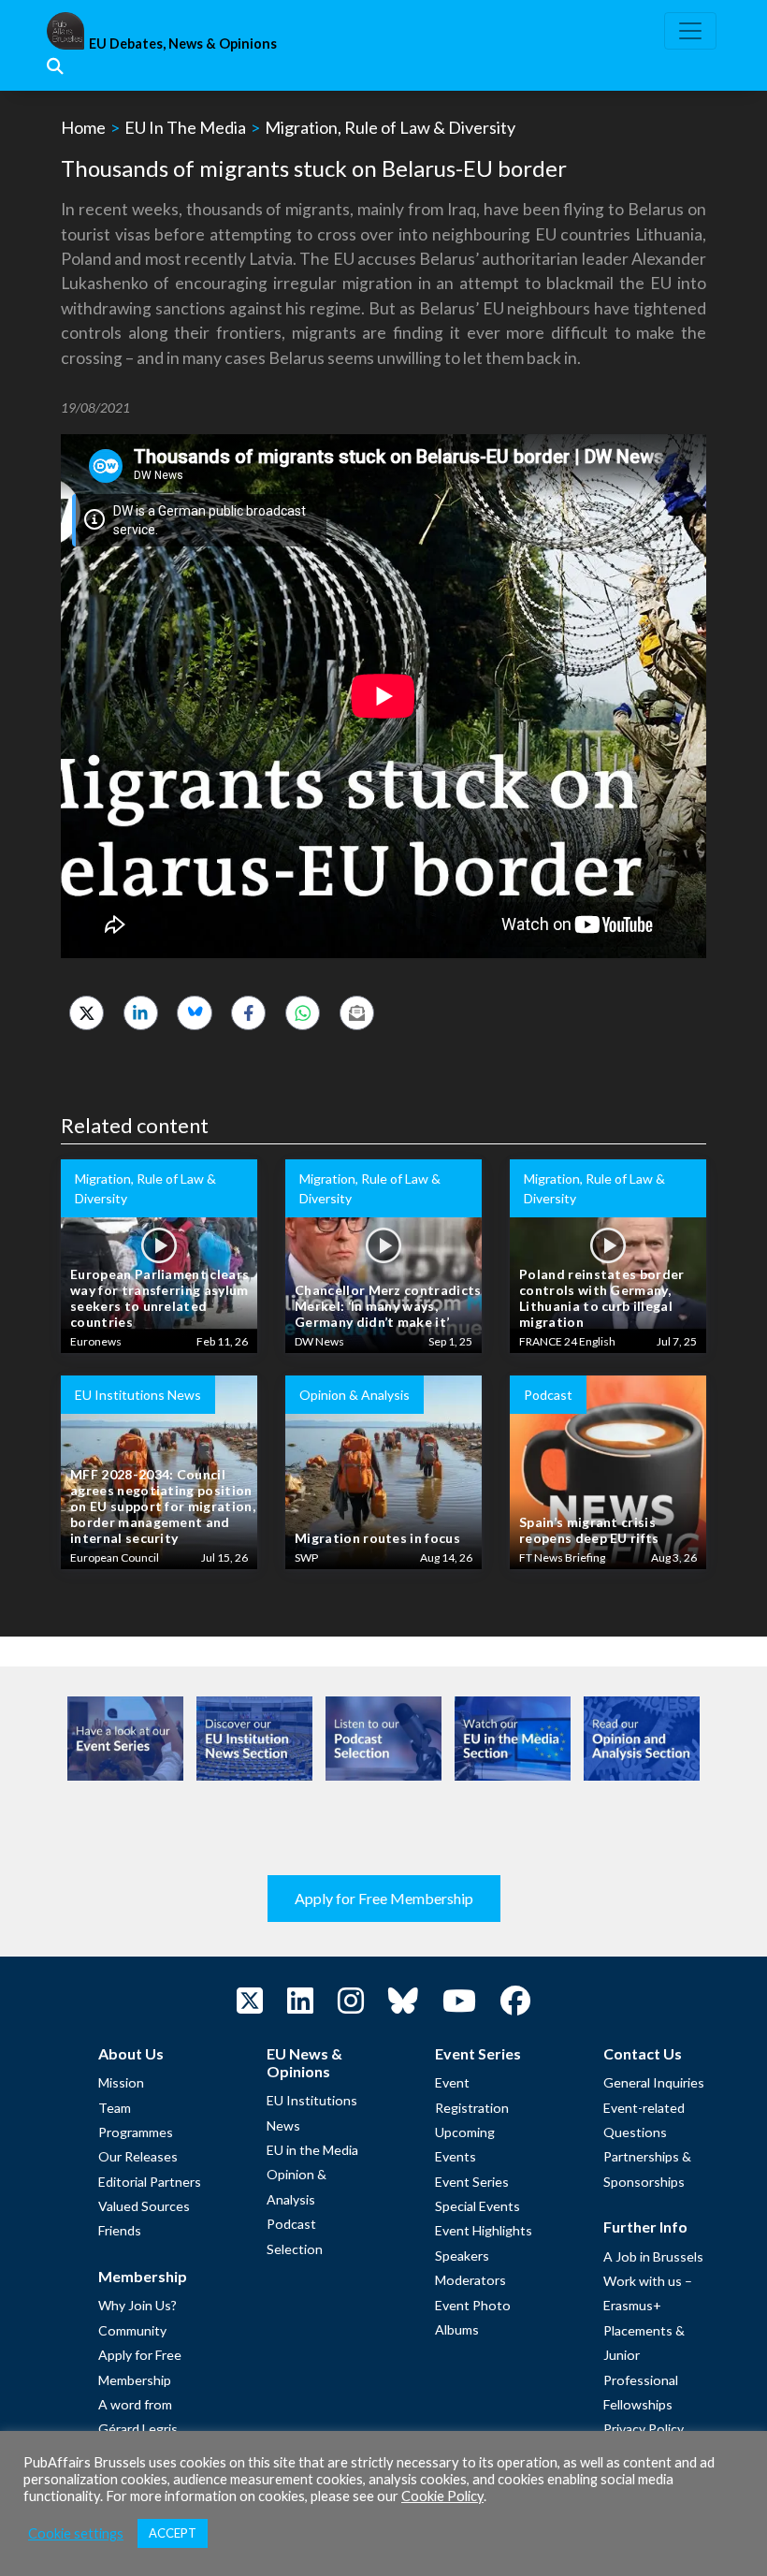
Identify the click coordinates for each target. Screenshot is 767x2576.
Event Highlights (484, 2230)
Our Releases (138, 2156)
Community (132, 2330)
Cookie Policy (442, 2496)
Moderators (470, 2280)
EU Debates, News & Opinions (183, 44)
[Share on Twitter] (87, 1013)
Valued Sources (144, 2206)
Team (115, 2108)
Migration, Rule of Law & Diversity (390, 127)
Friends (120, 2230)
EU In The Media (185, 127)
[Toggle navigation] (690, 31)
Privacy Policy (644, 2429)
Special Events (478, 2206)
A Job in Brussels (653, 2256)
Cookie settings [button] (76, 2533)
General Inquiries (654, 2082)
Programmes (136, 2132)
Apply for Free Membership (384, 1898)
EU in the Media (312, 2150)
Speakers (462, 2256)
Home (83, 127)
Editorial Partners (150, 2182)
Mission (121, 2082)
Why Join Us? (137, 2305)
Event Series (472, 2182)
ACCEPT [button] (173, 2533)
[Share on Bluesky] (194, 1013)
